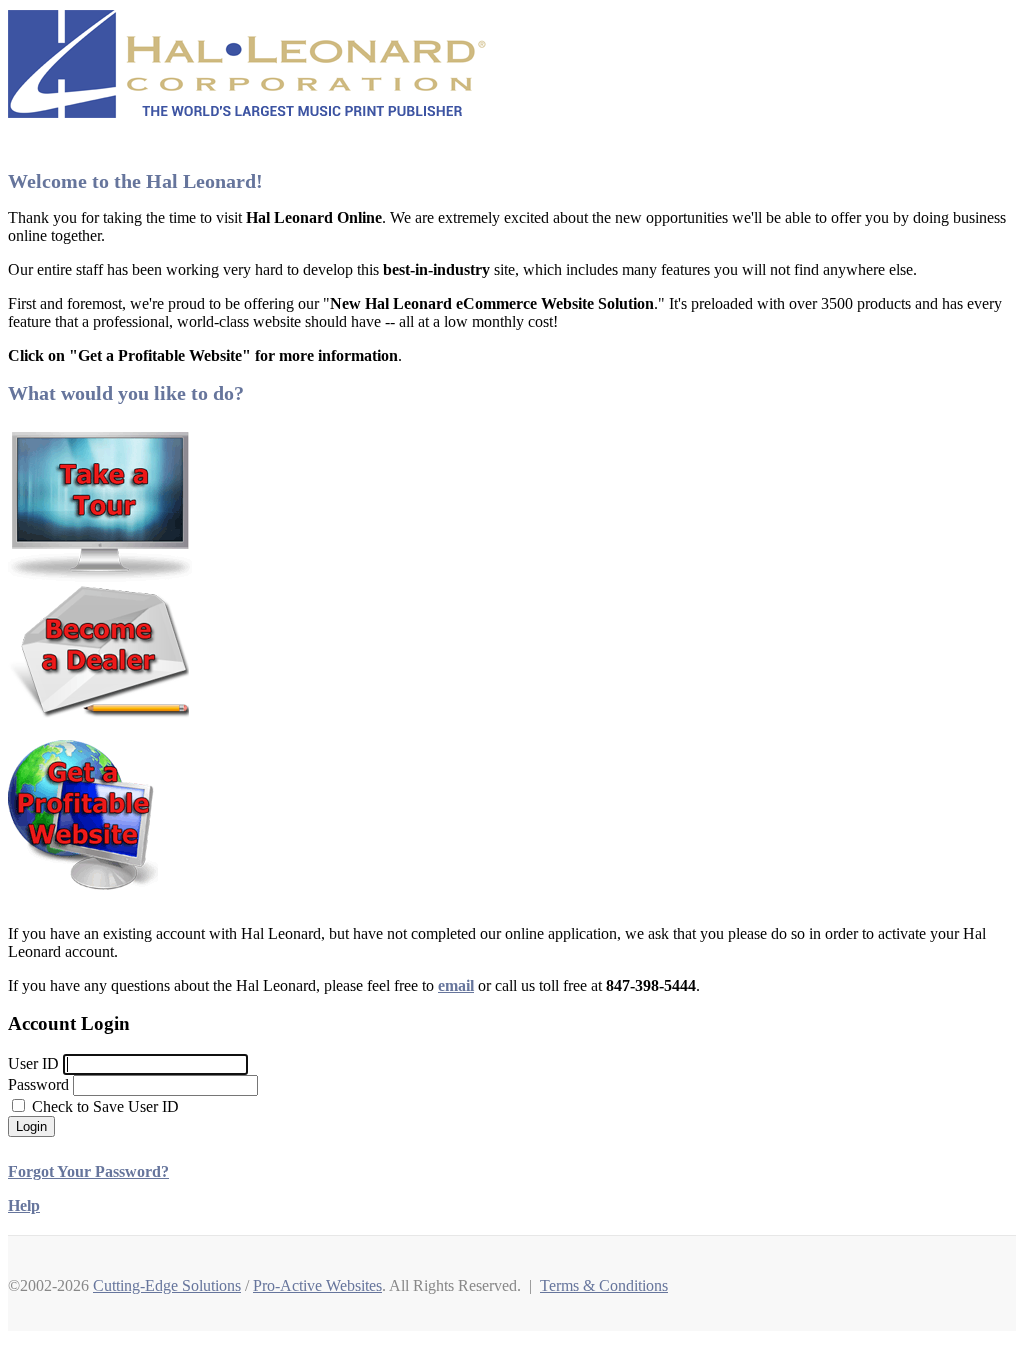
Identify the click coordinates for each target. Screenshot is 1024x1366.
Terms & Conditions (604, 1285)
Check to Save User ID (103, 1106)
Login (31, 1126)
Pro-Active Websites (317, 1285)
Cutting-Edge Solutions (167, 1285)
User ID (33, 1063)
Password (38, 1084)
